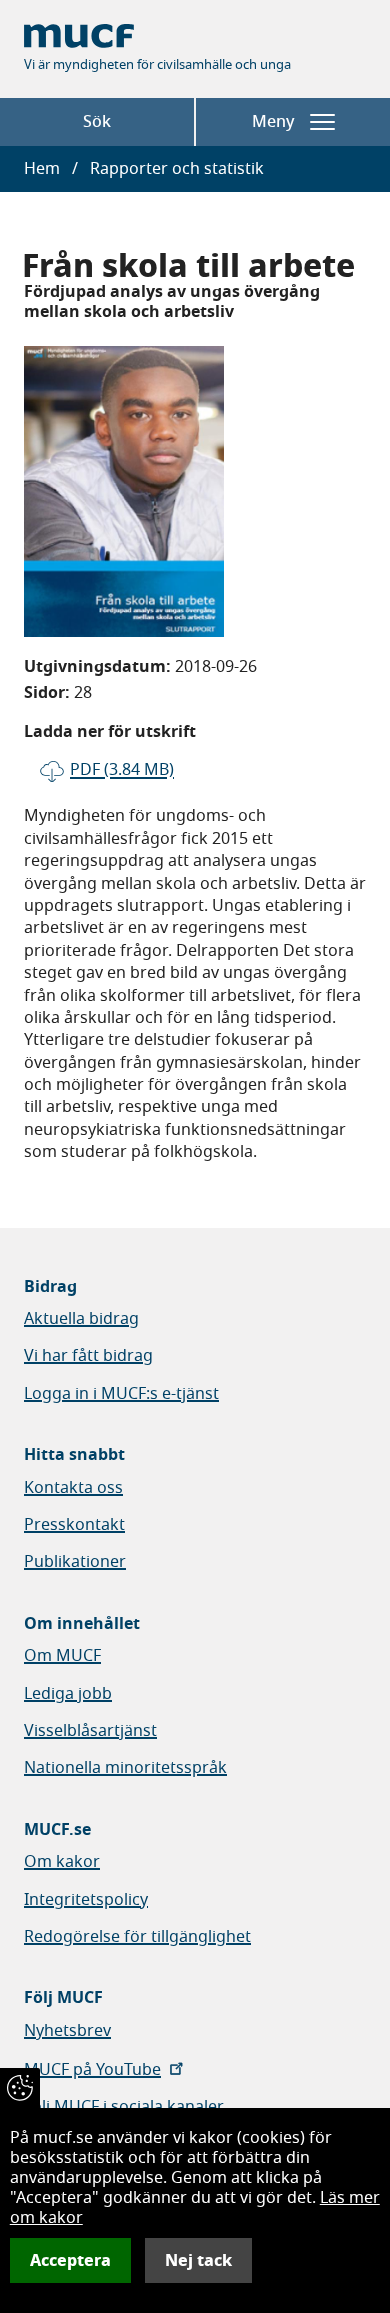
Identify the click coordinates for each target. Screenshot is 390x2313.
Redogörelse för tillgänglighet (137, 1937)
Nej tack (198, 2260)
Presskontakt (74, 1525)
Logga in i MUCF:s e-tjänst (121, 1394)
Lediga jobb (68, 1694)
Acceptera (70, 2260)
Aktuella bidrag (81, 1319)
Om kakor (62, 1862)
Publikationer (75, 1562)
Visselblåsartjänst (90, 1731)
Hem (42, 169)
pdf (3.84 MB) (122, 770)
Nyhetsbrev (67, 2031)
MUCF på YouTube (92, 2070)
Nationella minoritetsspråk (125, 1768)
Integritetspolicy (86, 1900)
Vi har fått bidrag (88, 1356)
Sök (97, 122)
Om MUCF (62, 1656)
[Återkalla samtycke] (20, 2088)
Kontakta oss (73, 1488)
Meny (273, 122)
